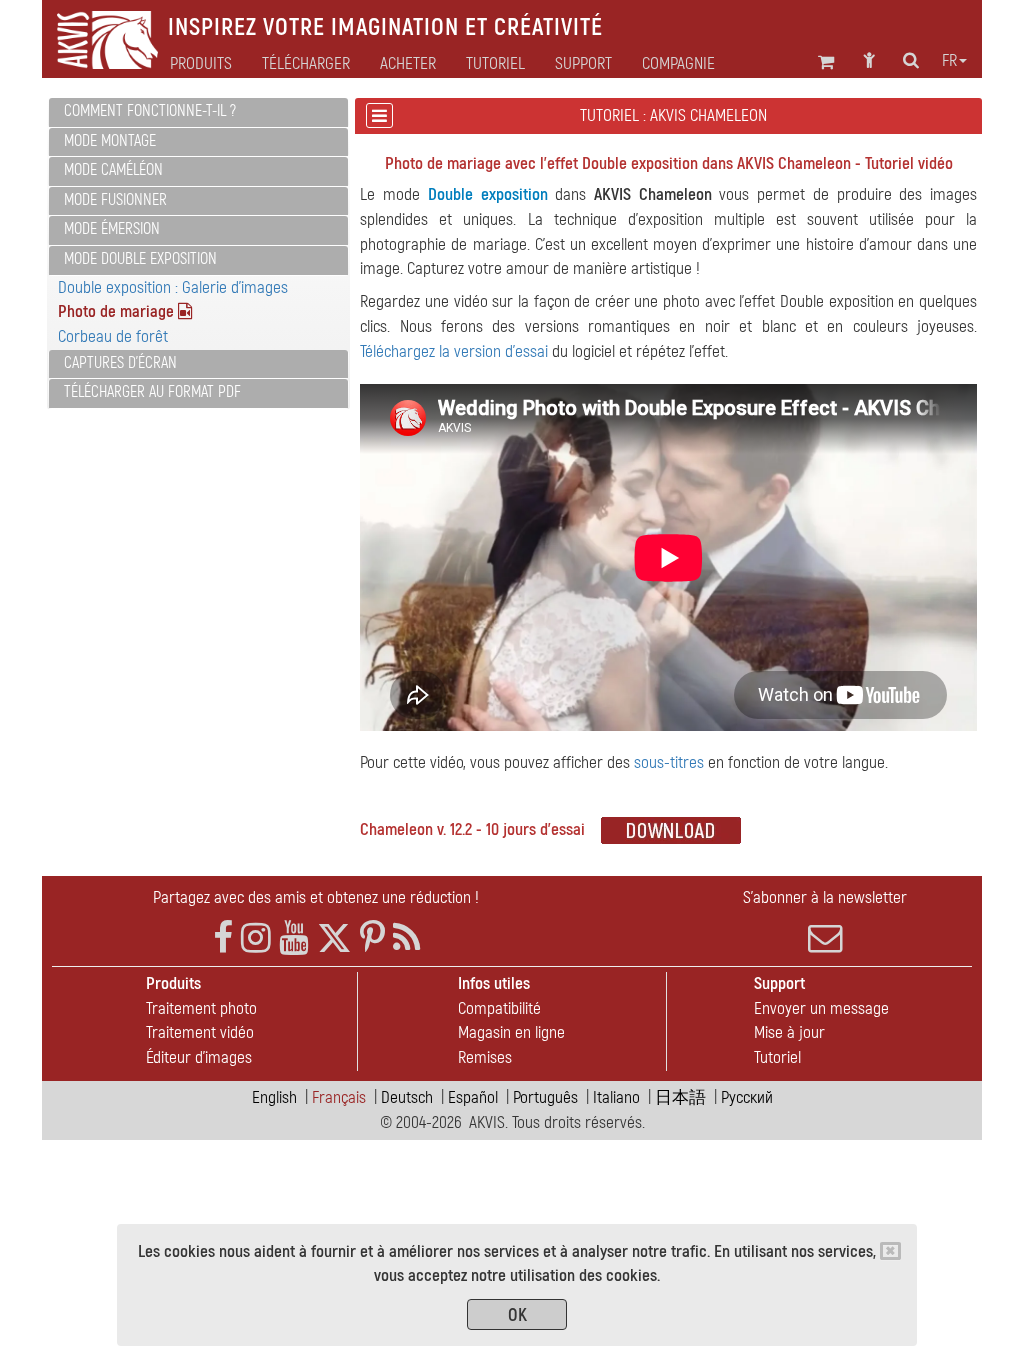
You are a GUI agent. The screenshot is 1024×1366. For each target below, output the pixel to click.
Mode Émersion (112, 229)
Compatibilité (499, 1008)
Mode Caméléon (113, 170)
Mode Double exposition (140, 259)
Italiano (616, 1097)
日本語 (680, 1097)
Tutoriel (777, 1057)
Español (473, 1097)
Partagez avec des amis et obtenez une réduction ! (316, 897)
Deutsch (407, 1097)
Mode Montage (110, 141)
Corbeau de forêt (113, 336)
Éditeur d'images (199, 1057)
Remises (485, 1057)
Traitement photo (201, 1008)
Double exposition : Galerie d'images (173, 287)
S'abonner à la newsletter (825, 897)
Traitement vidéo (200, 1032)
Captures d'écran (120, 363)
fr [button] (949, 61)
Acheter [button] (408, 64)
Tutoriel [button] (495, 64)
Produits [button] (201, 64)
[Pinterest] (372, 938)
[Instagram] (256, 938)
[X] (334, 938)
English (274, 1097)
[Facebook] (223, 938)
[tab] (198, 112)
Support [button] (583, 64)
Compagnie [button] (678, 64)
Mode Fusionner (115, 200)
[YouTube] (294, 938)
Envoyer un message (821, 1008)
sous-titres (669, 762)
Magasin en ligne (511, 1032)
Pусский (747, 1097)
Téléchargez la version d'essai (454, 351)
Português (545, 1097)
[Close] (890, 1251)
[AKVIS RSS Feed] (406, 938)
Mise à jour (789, 1032)
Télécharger (306, 64)
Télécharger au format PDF (152, 392)
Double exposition (488, 194)
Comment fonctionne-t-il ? (150, 111)
